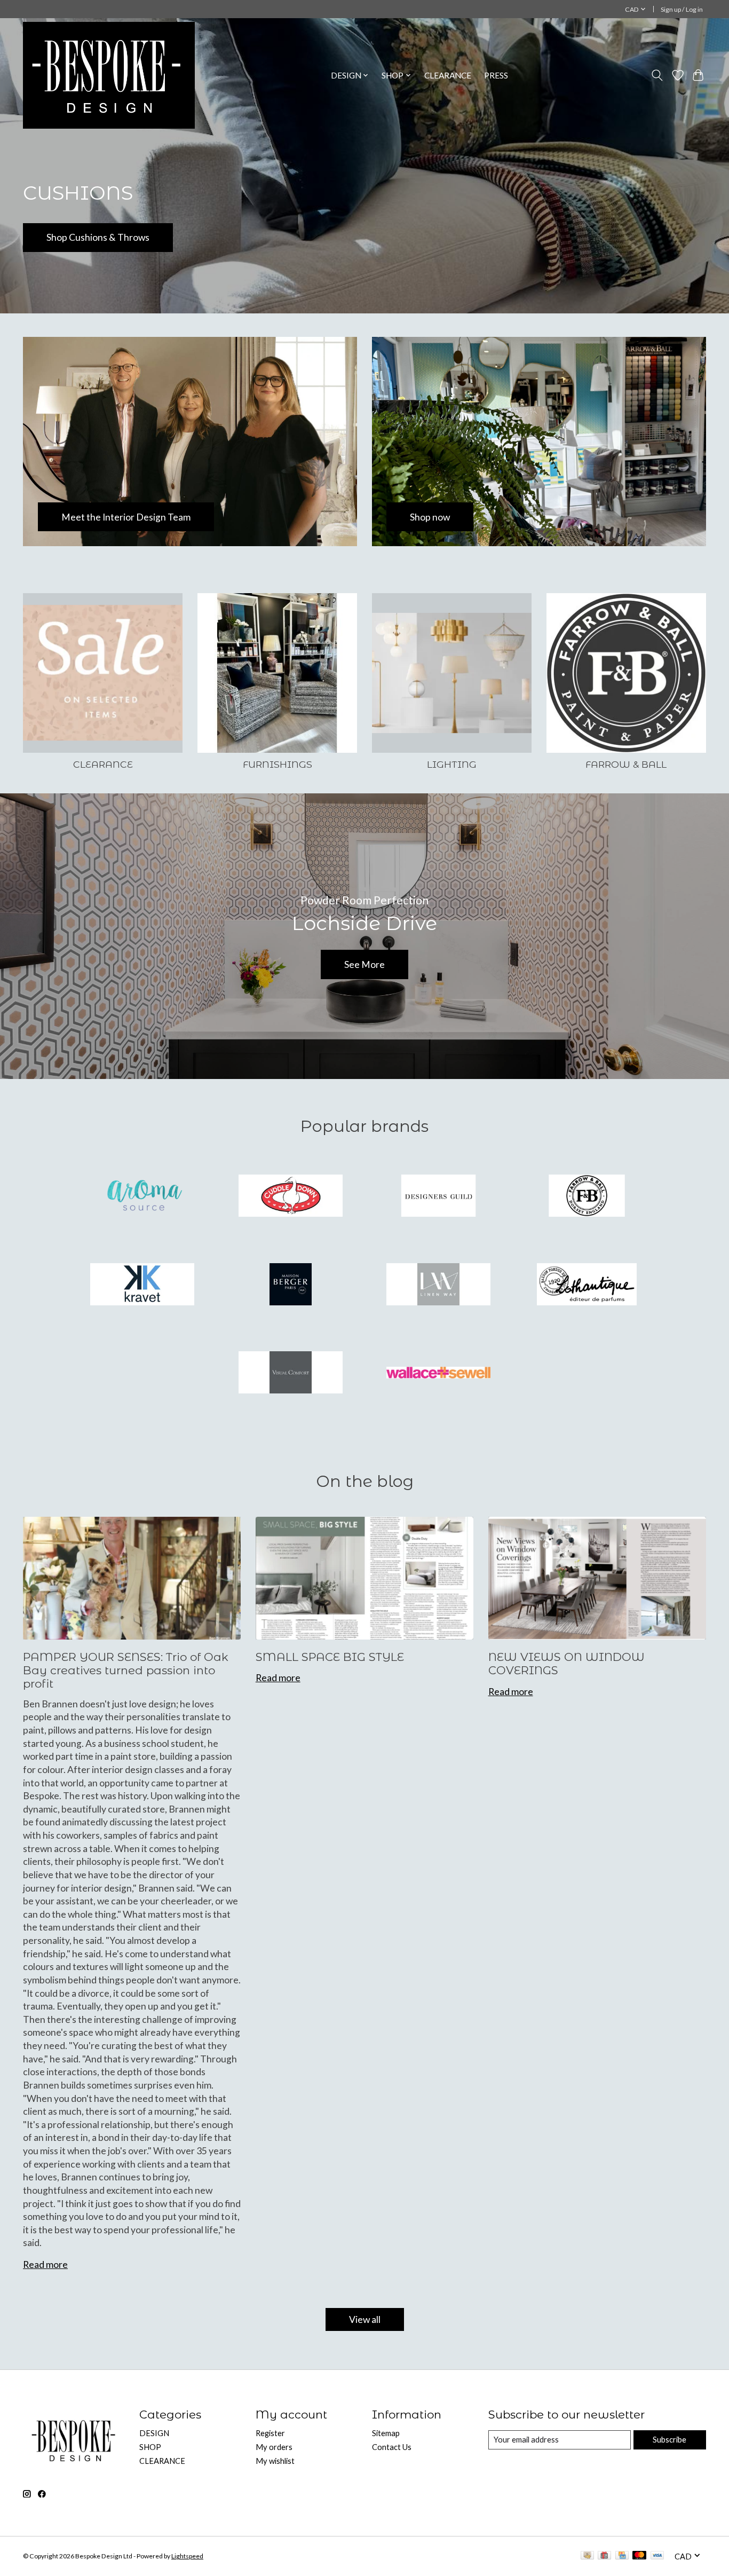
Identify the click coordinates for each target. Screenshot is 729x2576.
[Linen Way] (439, 1285)
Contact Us (392, 2447)
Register (270, 2433)
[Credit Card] (622, 2556)
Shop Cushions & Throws (98, 237)
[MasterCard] (639, 2556)
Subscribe (669, 2440)
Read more (45, 2264)
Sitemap (386, 2433)
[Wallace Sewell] (439, 1374)
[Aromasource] (142, 1197)
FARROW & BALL (626, 764)
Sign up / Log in (682, 9)
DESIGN (154, 2433)
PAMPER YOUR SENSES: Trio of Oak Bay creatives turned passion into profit (126, 1671)
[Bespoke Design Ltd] (109, 75)
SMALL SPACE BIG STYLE (330, 1657)
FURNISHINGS (278, 764)
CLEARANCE (448, 75)
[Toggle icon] (657, 75)
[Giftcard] (604, 2556)
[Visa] (657, 2556)
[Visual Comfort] (290, 1374)
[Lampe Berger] (290, 1285)
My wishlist (275, 2461)
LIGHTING (452, 764)
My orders (274, 2447)
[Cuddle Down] (290, 1197)
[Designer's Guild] (439, 1197)
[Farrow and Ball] (587, 1197)
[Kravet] (142, 1285)
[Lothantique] (587, 1285)
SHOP (150, 2447)
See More (364, 964)
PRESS (496, 75)
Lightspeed (187, 2556)
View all (365, 2319)
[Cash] (587, 2556)
